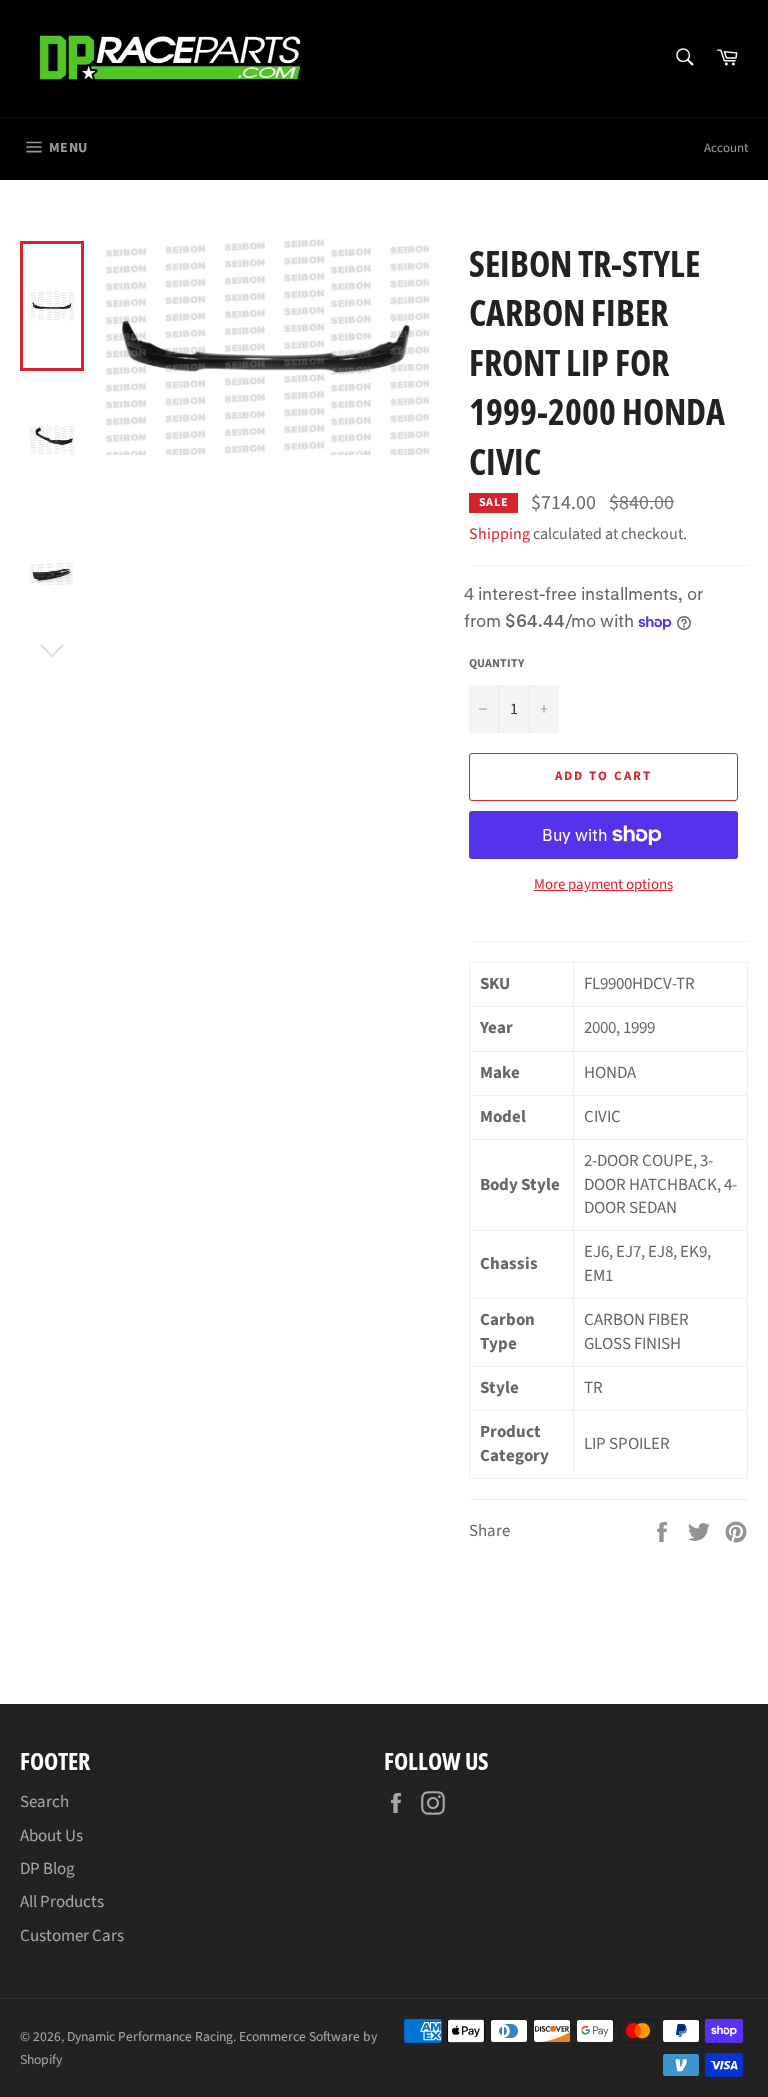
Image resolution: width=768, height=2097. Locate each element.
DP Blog (47, 1869)
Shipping (499, 534)
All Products (62, 1902)
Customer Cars (72, 1936)
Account (726, 148)
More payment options (603, 885)
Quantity (496, 664)
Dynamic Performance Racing (150, 2036)
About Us (51, 1836)
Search (44, 1802)
